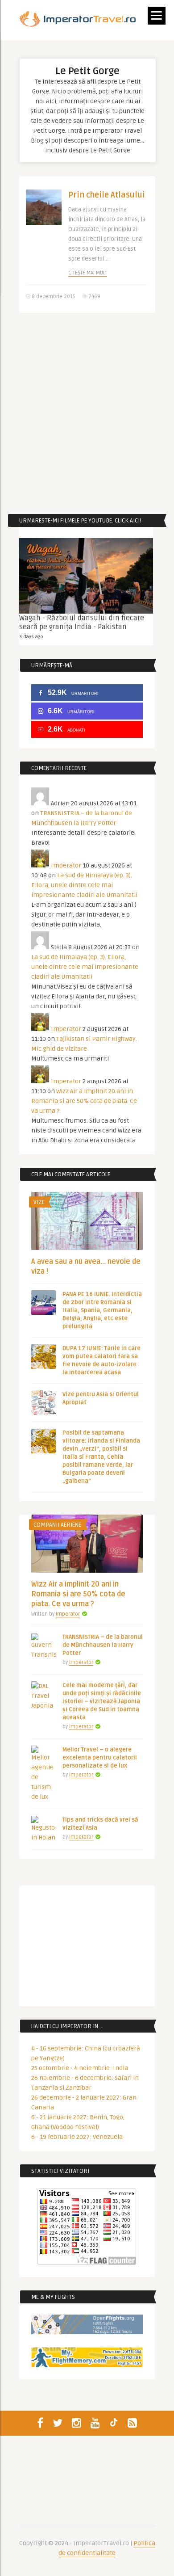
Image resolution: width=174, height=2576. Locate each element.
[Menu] (157, 16)
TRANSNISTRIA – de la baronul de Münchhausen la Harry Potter (103, 1645)
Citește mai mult (88, 273)
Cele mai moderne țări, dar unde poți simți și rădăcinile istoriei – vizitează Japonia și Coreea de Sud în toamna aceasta (102, 1701)
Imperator (66, 865)
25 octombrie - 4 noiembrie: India (80, 2068)
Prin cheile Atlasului (107, 195)
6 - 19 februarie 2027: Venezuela (77, 2137)
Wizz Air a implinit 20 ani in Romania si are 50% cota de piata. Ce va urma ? (84, 1101)
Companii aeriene (57, 1525)
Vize (39, 1202)
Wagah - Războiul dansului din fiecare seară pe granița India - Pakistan (82, 623)
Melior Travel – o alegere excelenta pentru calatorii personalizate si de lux (100, 1758)
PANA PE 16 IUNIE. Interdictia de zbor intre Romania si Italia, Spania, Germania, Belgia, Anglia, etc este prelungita (102, 1310)
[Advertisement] (87, 413)
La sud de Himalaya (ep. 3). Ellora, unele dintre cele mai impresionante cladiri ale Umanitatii (84, 885)
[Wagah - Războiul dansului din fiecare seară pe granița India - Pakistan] (86, 576)
